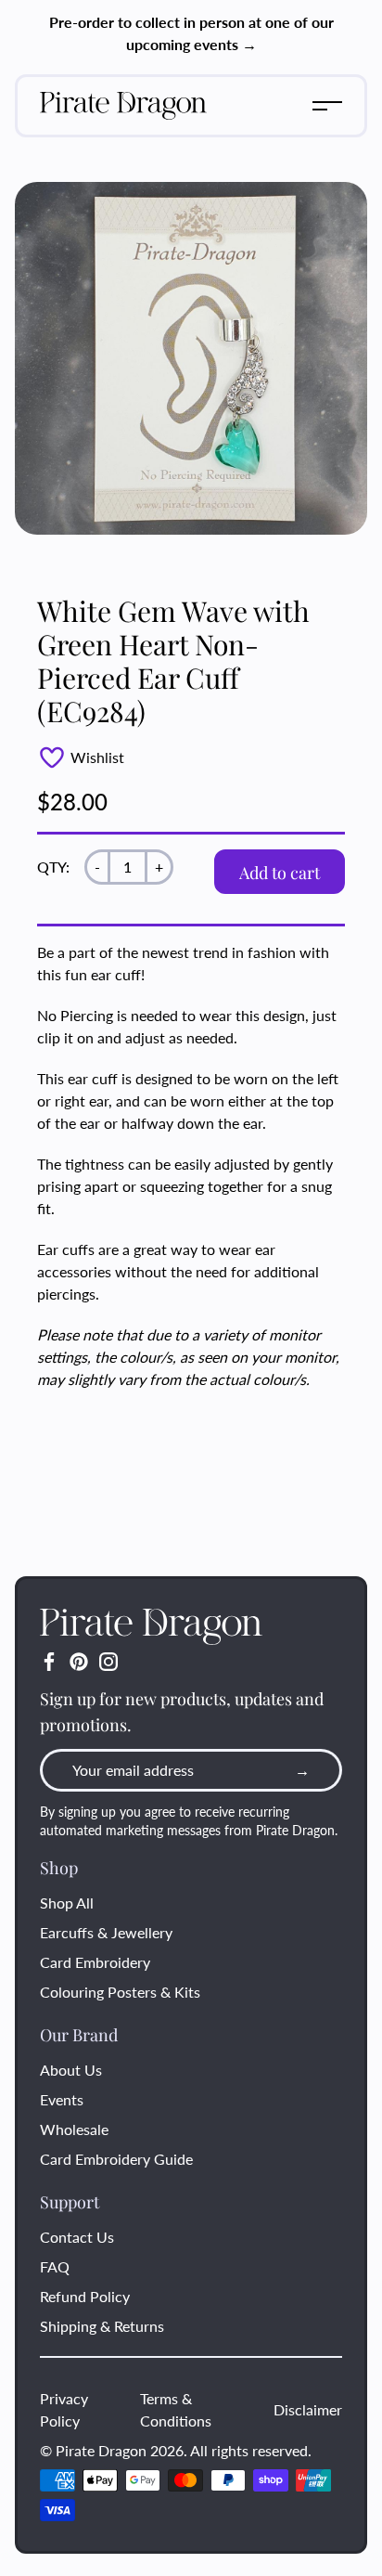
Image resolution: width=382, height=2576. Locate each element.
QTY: (53, 867)
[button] (327, 106)
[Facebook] (49, 1662)
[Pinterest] (79, 1662)
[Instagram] (108, 1662)
